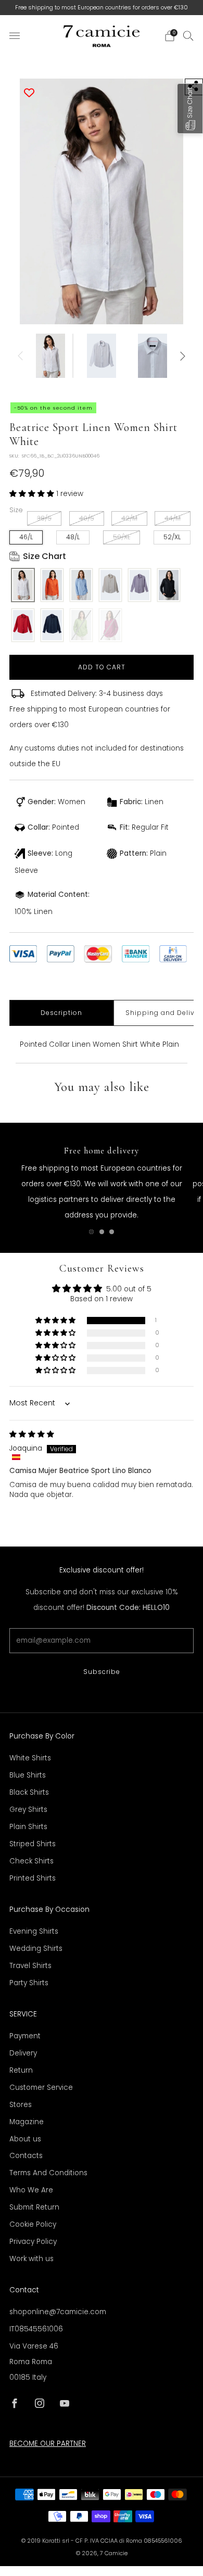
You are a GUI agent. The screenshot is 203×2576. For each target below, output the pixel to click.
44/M (173, 518)
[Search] (188, 35)
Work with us (31, 2259)
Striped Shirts (33, 1844)
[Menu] (15, 36)
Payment (25, 2036)
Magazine (27, 2122)
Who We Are (31, 2190)
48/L (73, 537)
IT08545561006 (36, 2329)
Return (21, 2070)
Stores (21, 2105)
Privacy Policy (33, 2242)
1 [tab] (91, 1232)
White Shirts (30, 1758)
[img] (32, 1434)
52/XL (172, 537)
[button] (33, 494)
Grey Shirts (28, 1810)
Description (61, 1013)
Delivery (23, 2053)
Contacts (26, 2156)
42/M (129, 518)
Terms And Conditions (48, 2173)
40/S (87, 518)
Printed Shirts (33, 1878)
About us (25, 2139)
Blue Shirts (28, 1775)
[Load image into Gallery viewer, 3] (153, 356)
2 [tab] (102, 1232)
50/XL (122, 537)
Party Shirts (29, 1983)
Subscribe (102, 1672)
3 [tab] (112, 1232)
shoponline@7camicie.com (58, 2312)
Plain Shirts (28, 1827)
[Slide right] (181, 356)
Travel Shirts (30, 1966)
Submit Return (34, 2207)
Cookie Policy (33, 2224)
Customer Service (41, 2088)
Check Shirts (31, 1861)
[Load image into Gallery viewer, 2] (102, 356)
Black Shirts (29, 1792)
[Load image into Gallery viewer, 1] (50, 356)
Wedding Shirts (36, 1949)
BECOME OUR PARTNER (48, 2444)
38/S (44, 518)
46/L (26, 537)
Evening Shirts (34, 1931)
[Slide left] (22, 356)
